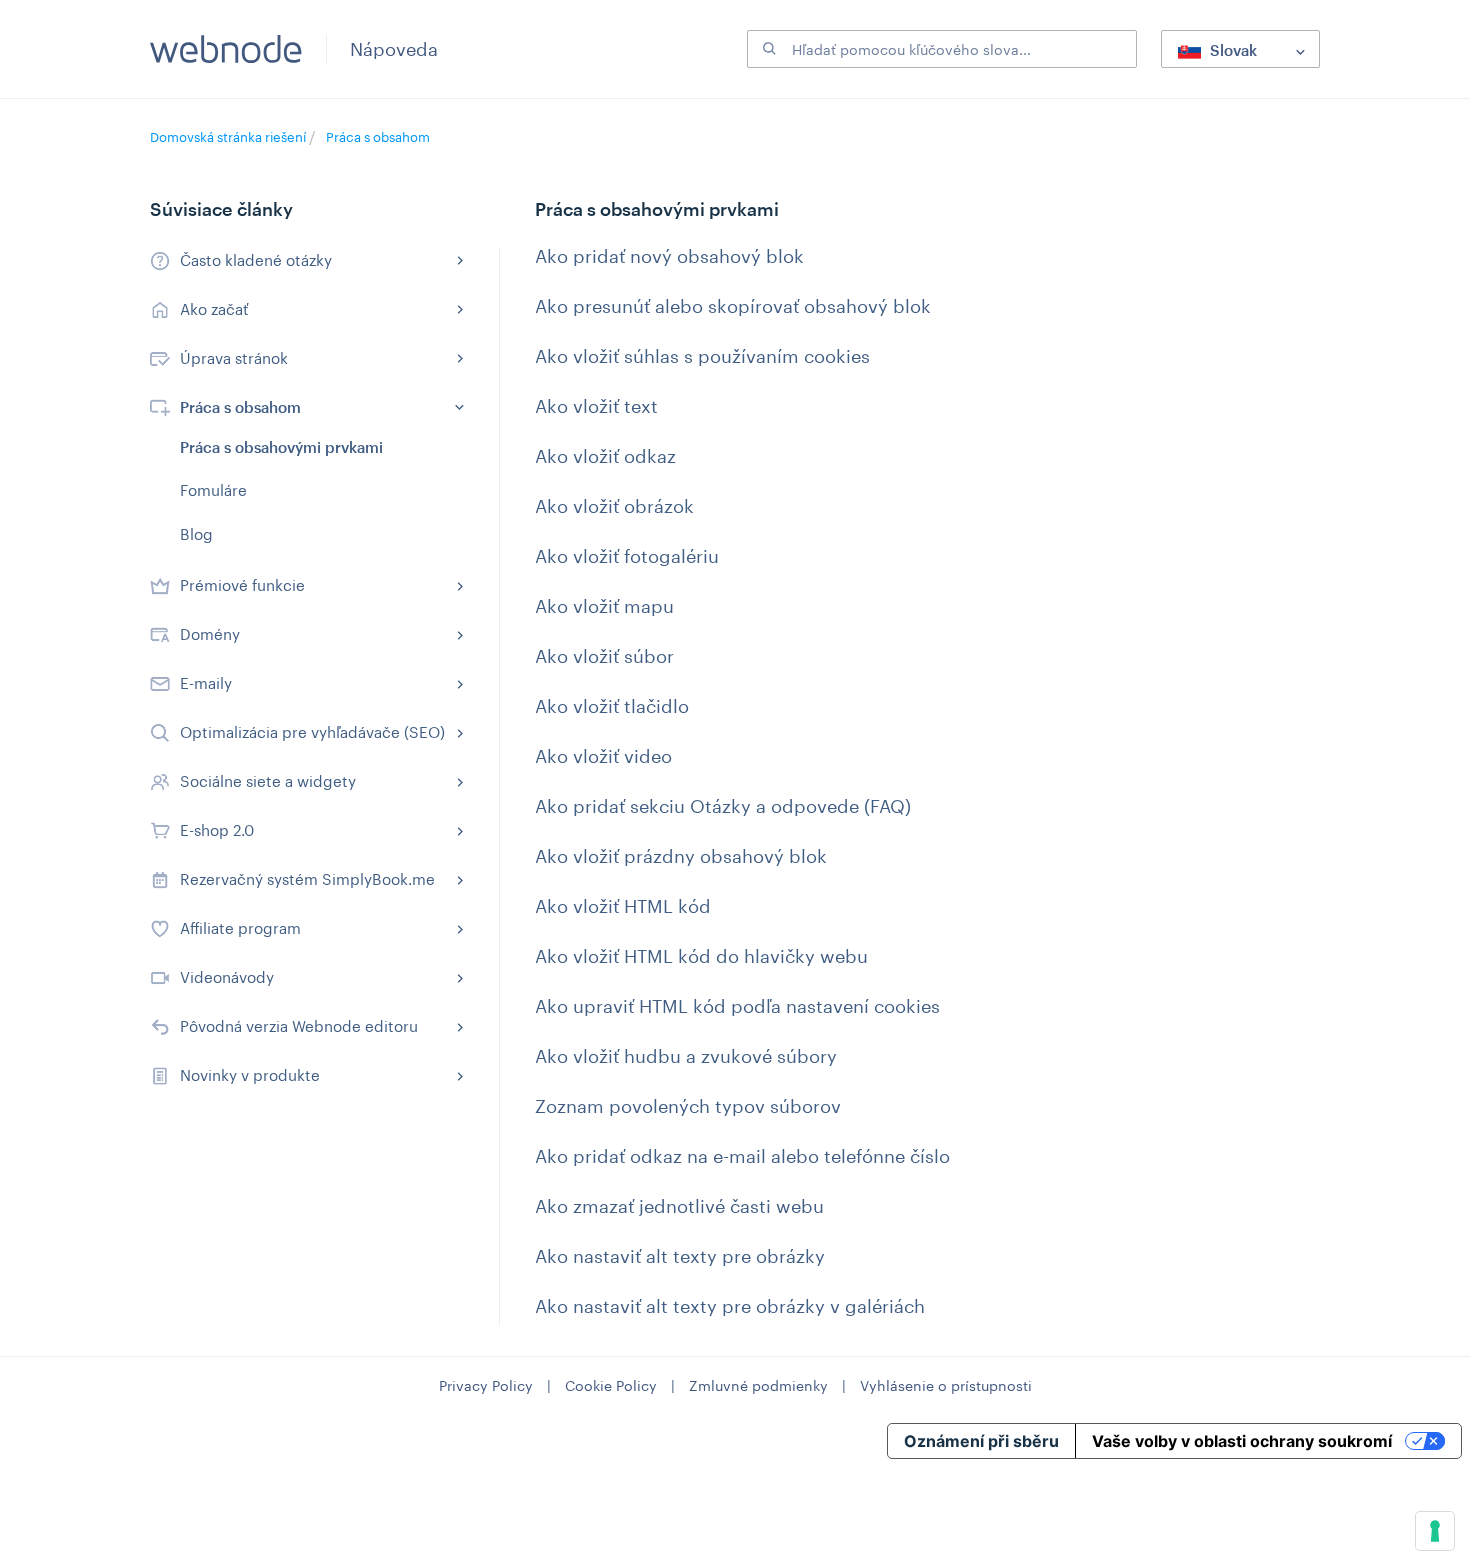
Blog (196, 534)
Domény (210, 634)
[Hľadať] (767, 49)
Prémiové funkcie (242, 585)
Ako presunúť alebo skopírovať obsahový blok (733, 306)
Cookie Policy (611, 1385)
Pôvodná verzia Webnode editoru (299, 1026)
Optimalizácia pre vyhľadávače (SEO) (312, 732)
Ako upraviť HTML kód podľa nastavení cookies (737, 1006)
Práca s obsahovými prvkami (281, 447)
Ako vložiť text (596, 406)
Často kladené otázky (256, 260)
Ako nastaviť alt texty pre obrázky (680, 1256)
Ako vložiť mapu (604, 606)
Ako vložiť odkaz (605, 456)
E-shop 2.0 (217, 830)
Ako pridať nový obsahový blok (669, 256)
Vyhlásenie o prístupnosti (946, 1385)
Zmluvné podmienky (758, 1385)
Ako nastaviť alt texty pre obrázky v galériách (730, 1306)
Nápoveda (394, 49)
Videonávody (227, 977)
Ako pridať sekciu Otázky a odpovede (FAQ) (723, 806)
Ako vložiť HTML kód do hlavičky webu (701, 956)
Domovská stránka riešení (229, 137)
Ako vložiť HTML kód (623, 906)
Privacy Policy (486, 1385)
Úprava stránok (234, 358)
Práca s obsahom (378, 137)
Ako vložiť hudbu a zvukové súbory (686, 1056)
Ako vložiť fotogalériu (627, 556)
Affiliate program (240, 928)
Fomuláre (213, 490)
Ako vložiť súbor (604, 656)
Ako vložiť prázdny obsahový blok (681, 856)
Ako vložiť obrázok (614, 506)
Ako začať (214, 309)
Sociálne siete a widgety (268, 781)
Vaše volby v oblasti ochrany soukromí (1242, 1441)
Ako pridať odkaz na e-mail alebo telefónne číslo (742, 1156)
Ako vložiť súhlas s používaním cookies (702, 356)
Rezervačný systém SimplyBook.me (307, 879)
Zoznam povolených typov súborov (688, 1106)
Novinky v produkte (250, 1075)
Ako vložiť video (603, 756)
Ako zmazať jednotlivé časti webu (679, 1206)
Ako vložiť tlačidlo (612, 706)
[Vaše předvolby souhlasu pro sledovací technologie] (1435, 1531)
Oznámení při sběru (981, 1441)
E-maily (206, 683)
